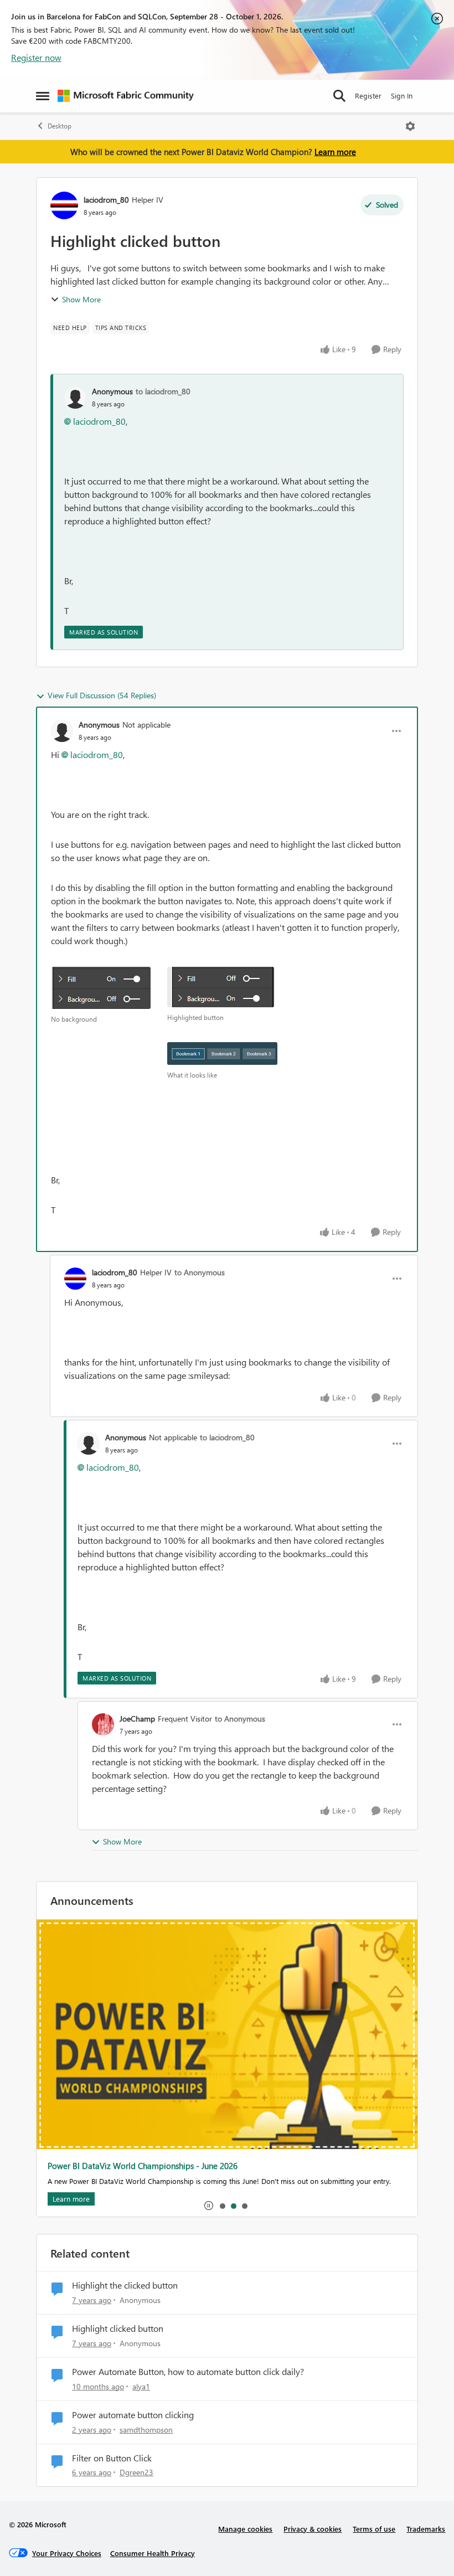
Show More (81, 299)
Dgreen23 (136, 2472)
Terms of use (374, 2529)
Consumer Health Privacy (153, 2553)
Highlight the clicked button (125, 2285)
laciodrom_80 (106, 200)
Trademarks (426, 2529)
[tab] (222, 2206)
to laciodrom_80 (163, 391)
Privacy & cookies (313, 2529)
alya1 (141, 2386)
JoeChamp (137, 1719)
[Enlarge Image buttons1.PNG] (221, 987)
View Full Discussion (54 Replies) (102, 695)
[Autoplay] (209, 2206)
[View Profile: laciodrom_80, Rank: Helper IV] (64, 205)
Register (368, 96)
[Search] (339, 96)
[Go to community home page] (126, 96)
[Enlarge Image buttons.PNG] (222, 1053)
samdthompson (146, 2430)
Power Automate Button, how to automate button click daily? (188, 2372)
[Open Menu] (410, 126)
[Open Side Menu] (43, 96)
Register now (36, 57)
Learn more (335, 152)
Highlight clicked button (118, 2328)
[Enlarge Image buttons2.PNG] (101, 988)
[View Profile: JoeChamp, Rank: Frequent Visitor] (103, 1724)
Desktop (60, 126)
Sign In (402, 96)
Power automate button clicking (133, 2415)
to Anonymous (200, 1272)
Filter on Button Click (112, 2458)
